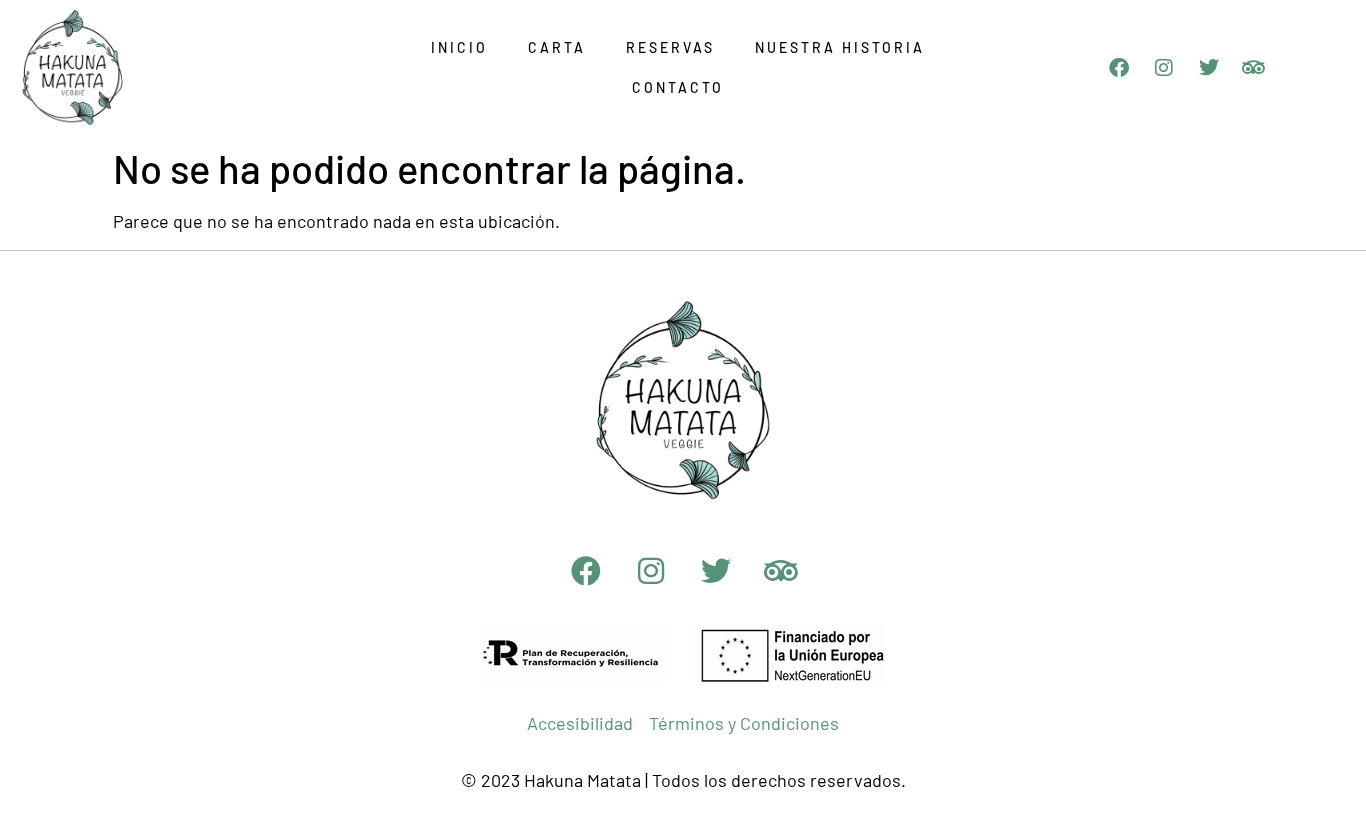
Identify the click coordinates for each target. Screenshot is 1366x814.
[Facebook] (1119, 68)
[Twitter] (1209, 68)
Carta (557, 47)
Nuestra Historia (840, 47)
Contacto (678, 87)
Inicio (459, 47)
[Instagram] (1164, 68)
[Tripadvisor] (1254, 68)
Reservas (670, 47)
